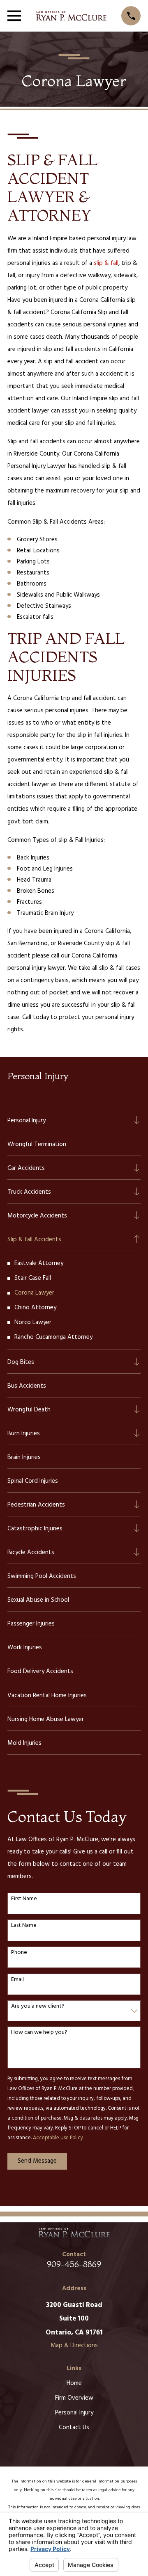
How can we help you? (39, 2033)
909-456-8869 (74, 2264)
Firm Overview (74, 2398)
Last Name (24, 1926)
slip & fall (106, 263)
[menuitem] (68, 1120)
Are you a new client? (38, 2007)
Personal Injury (74, 2413)
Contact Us (74, 2428)
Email (17, 1980)
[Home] (71, 16)
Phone (19, 1953)
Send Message (37, 2161)
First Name (24, 1899)
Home (74, 2383)
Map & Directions (74, 2346)
